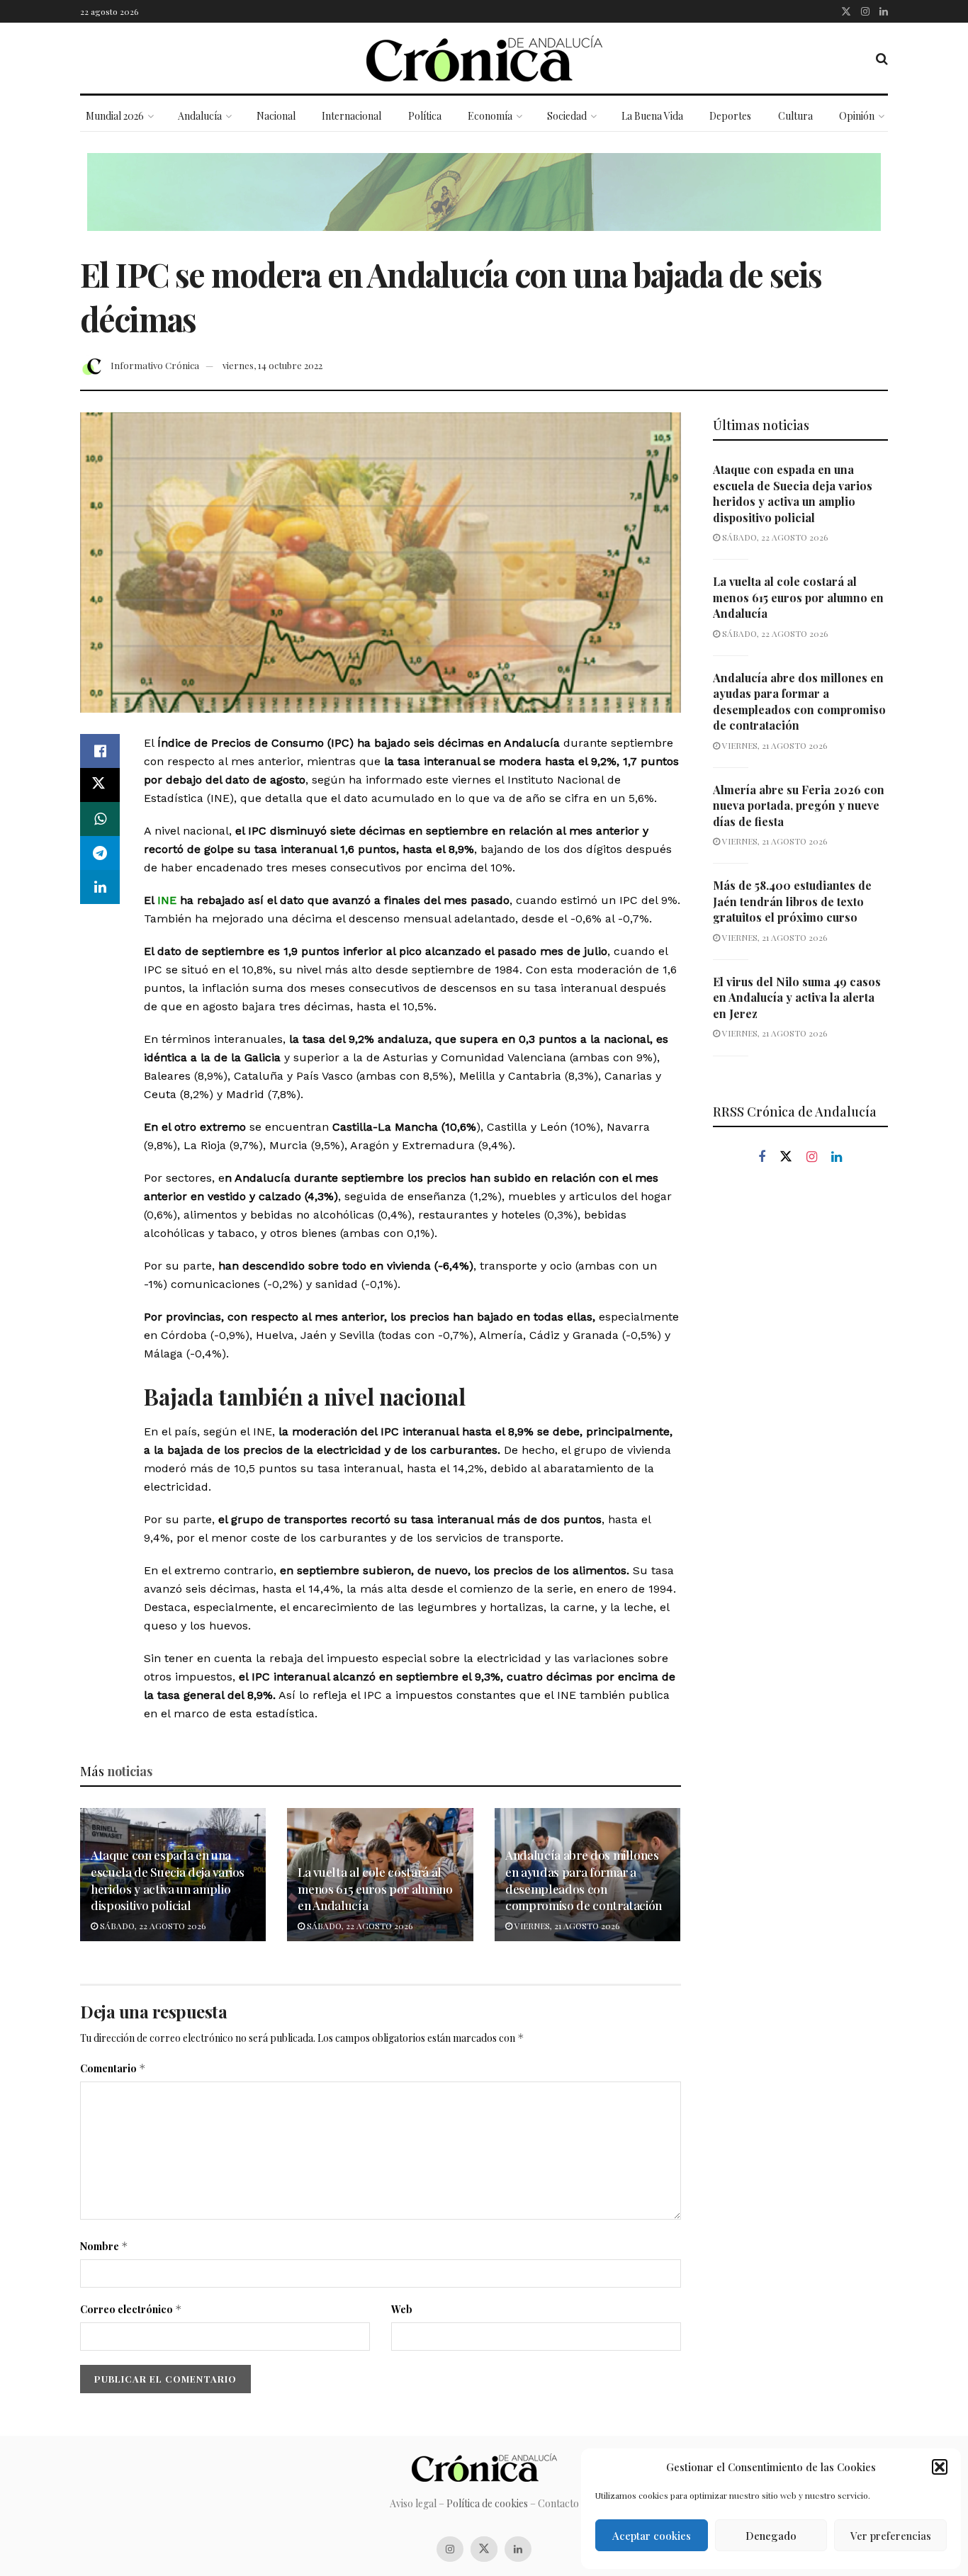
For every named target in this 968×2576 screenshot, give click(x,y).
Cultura (795, 116)
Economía (490, 116)
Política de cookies (487, 2503)
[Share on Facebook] (100, 751)
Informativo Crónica (155, 365)
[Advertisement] (801, 1417)
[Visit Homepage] (484, 58)
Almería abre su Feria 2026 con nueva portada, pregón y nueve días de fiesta (799, 806)
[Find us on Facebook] (762, 1157)
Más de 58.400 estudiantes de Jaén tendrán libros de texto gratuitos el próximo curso (792, 901)
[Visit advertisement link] (484, 203)
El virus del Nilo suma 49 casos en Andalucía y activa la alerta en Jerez (797, 998)
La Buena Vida (652, 116)
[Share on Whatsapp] (100, 819)
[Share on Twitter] (100, 785)
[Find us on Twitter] (846, 11)
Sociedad (567, 116)
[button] (940, 2467)
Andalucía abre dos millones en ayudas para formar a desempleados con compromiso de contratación (584, 1880)
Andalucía (200, 116)
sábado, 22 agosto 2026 (152, 1926)
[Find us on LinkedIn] (884, 11)
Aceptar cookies (652, 2536)
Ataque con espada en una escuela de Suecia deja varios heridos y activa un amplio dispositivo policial (168, 1880)
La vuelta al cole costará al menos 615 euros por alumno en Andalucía (375, 1889)
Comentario (113, 2068)
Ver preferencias (891, 2536)
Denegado (771, 2536)
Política (425, 116)
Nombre (104, 2246)
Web (402, 2309)
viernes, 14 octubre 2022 (272, 365)
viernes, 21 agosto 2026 (566, 1926)
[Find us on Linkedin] (837, 1157)
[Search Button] (882, 58)
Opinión (857, 116)
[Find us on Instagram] (865, 11)
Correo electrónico (131, 2309)
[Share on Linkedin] (100, 887)
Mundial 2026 (115, 116)
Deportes (730, 116)
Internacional (351, 116)
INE (165, 900)
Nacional (276, 116)
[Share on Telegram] (100, 853)
